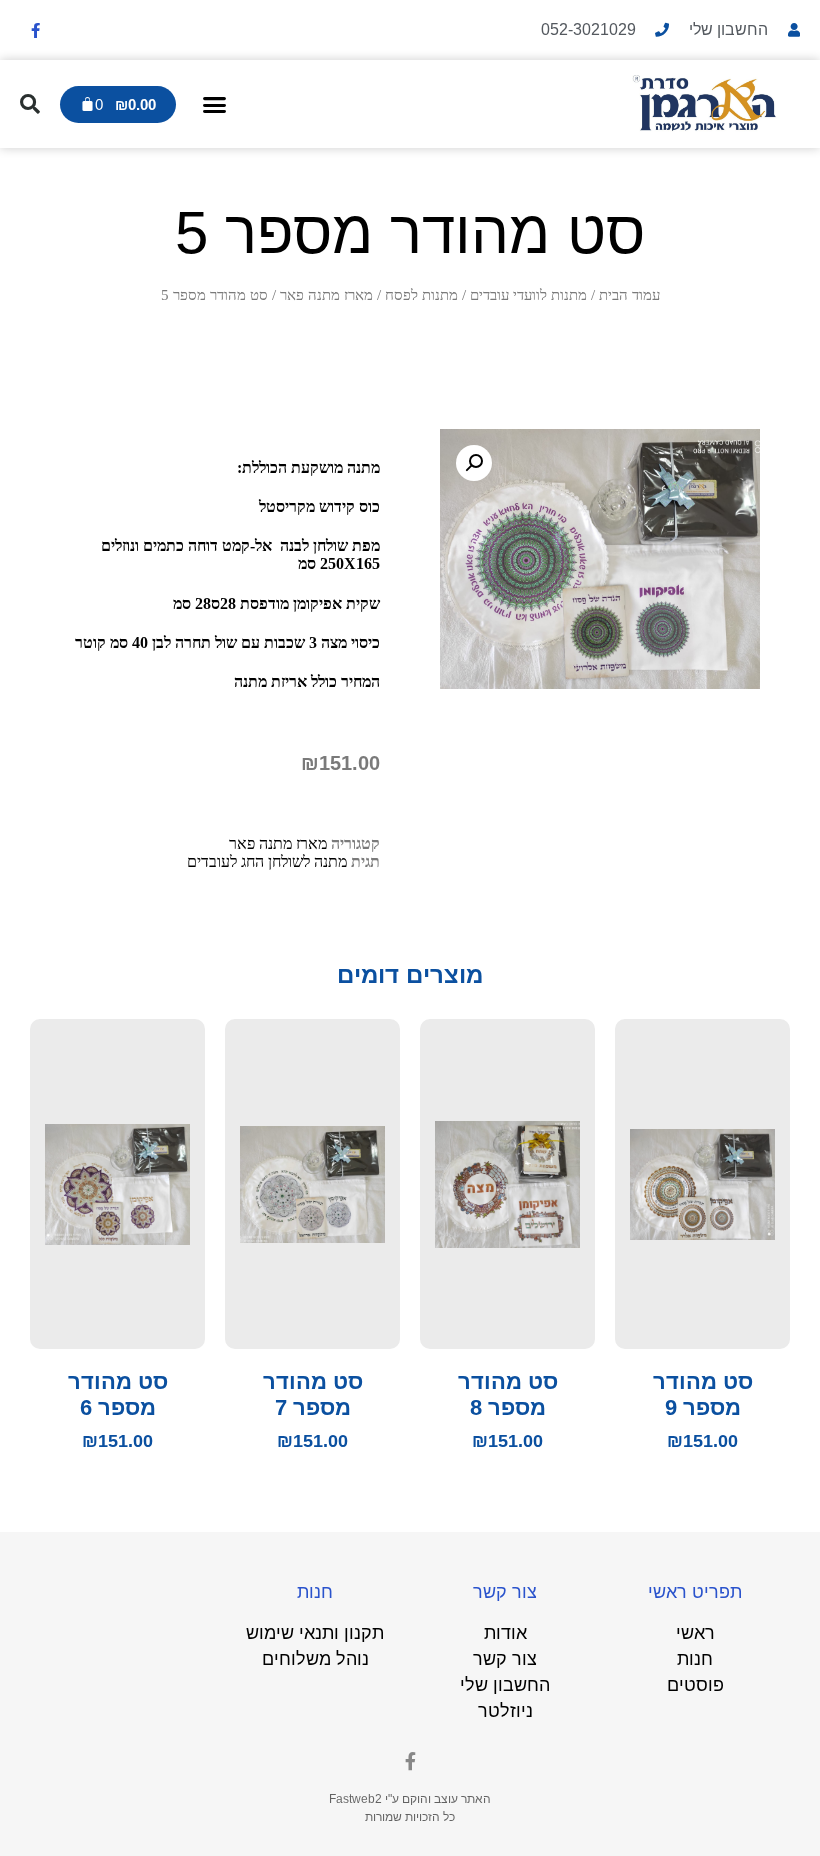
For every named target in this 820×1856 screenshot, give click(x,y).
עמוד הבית (629, 295)
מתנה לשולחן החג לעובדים (267, 861)
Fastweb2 (355, 1799)
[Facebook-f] (35, 30)
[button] (215, 104)
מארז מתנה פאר (326, 295)
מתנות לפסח (421, 295)
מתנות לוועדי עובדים (528, 295)
